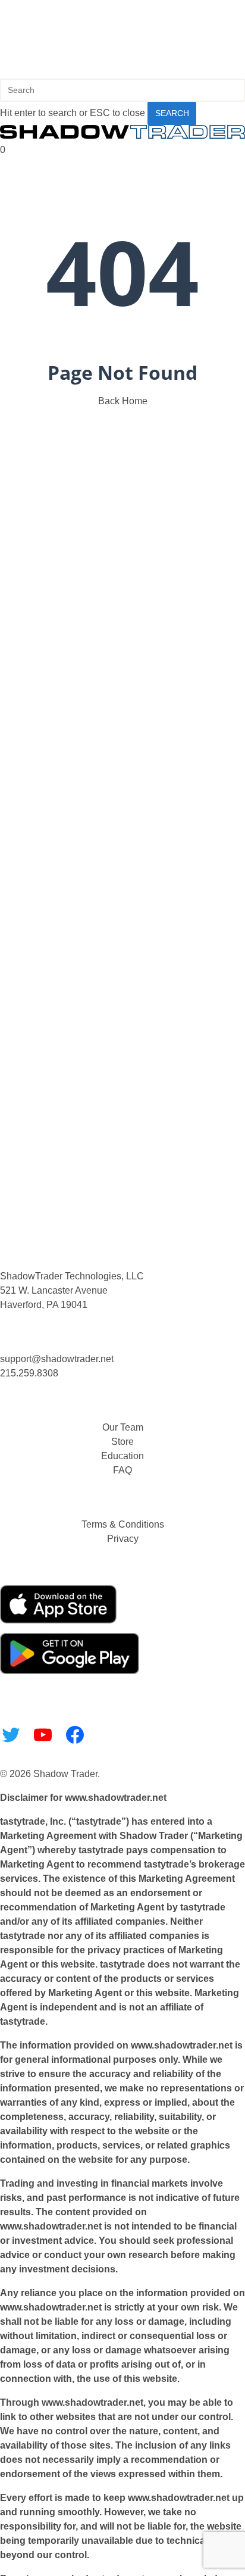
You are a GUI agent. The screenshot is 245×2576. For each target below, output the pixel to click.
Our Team (123, 1427)
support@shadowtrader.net (57, 1359)
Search (172, 113)
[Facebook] (75, 1735)
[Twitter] (11, 1735)
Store (122, 1442)
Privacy (123, 1539)
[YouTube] (43, 1735)
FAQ (122, 1470)
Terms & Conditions (123, 1524)
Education (122, 1456)
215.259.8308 (29, 1373)
